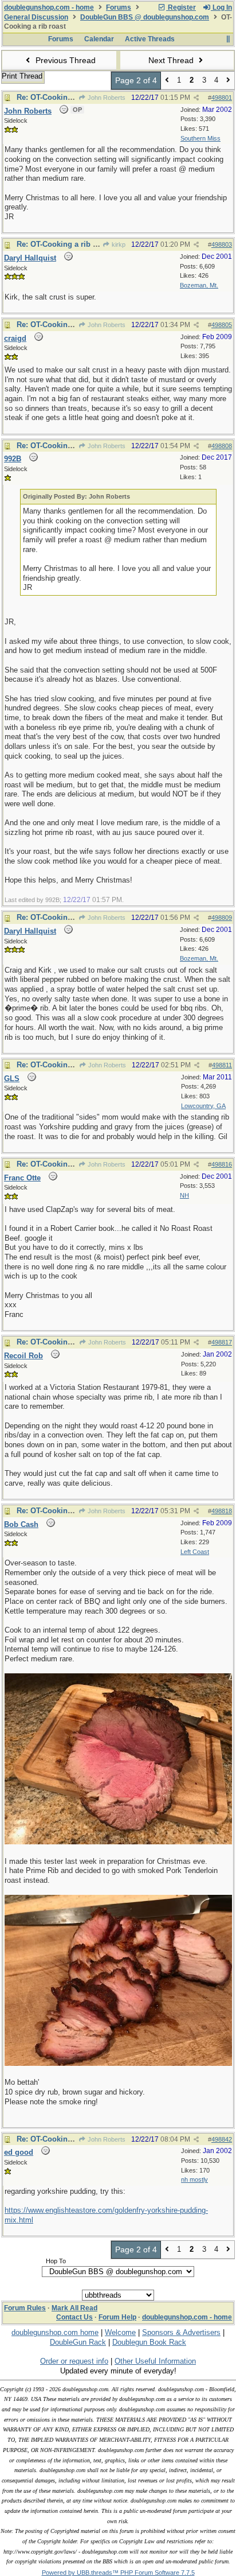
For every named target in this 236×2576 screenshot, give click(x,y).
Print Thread (22, 76)
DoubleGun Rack (78, 2342)
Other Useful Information (155, 2361)
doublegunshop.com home (55, 2332)
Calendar (99, 39)
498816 (222, 1164)
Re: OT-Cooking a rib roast (64, 97)
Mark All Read (74, 2308)
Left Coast (195, 1552)
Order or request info (74, 2361)
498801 (222, 98)
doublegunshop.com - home (49, 7)
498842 (222, 2139)
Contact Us (74, 2317)
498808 (222, 446)
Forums (119, 7)
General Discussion (36, 17)
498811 (222, 1065)
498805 (222, 325)
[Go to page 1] (167, 81)
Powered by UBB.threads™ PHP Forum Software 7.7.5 (118, 2573)
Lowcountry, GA (203, 1106)
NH (184, 1195)
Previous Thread (64, 60)
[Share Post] (196, 98)
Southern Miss (200, 138)
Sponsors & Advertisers (181, 2332)
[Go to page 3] (228, 81)
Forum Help (117, 2317)
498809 (222, 918)
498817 (222, 1342)
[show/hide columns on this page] (228, 39)
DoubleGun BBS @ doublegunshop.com (145, 17)
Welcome (120, 2332)
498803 (222, 244)
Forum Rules (25, 2308)
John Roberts (106, 98)
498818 (222, 1511)
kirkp (118, 244)
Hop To (56, 2261)
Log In (221, 7)
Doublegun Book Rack (149, 2342)
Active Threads (150, 39)
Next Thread (172, 60)
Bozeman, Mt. (199, 285)
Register (181, 7)
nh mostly (194, 2179)
